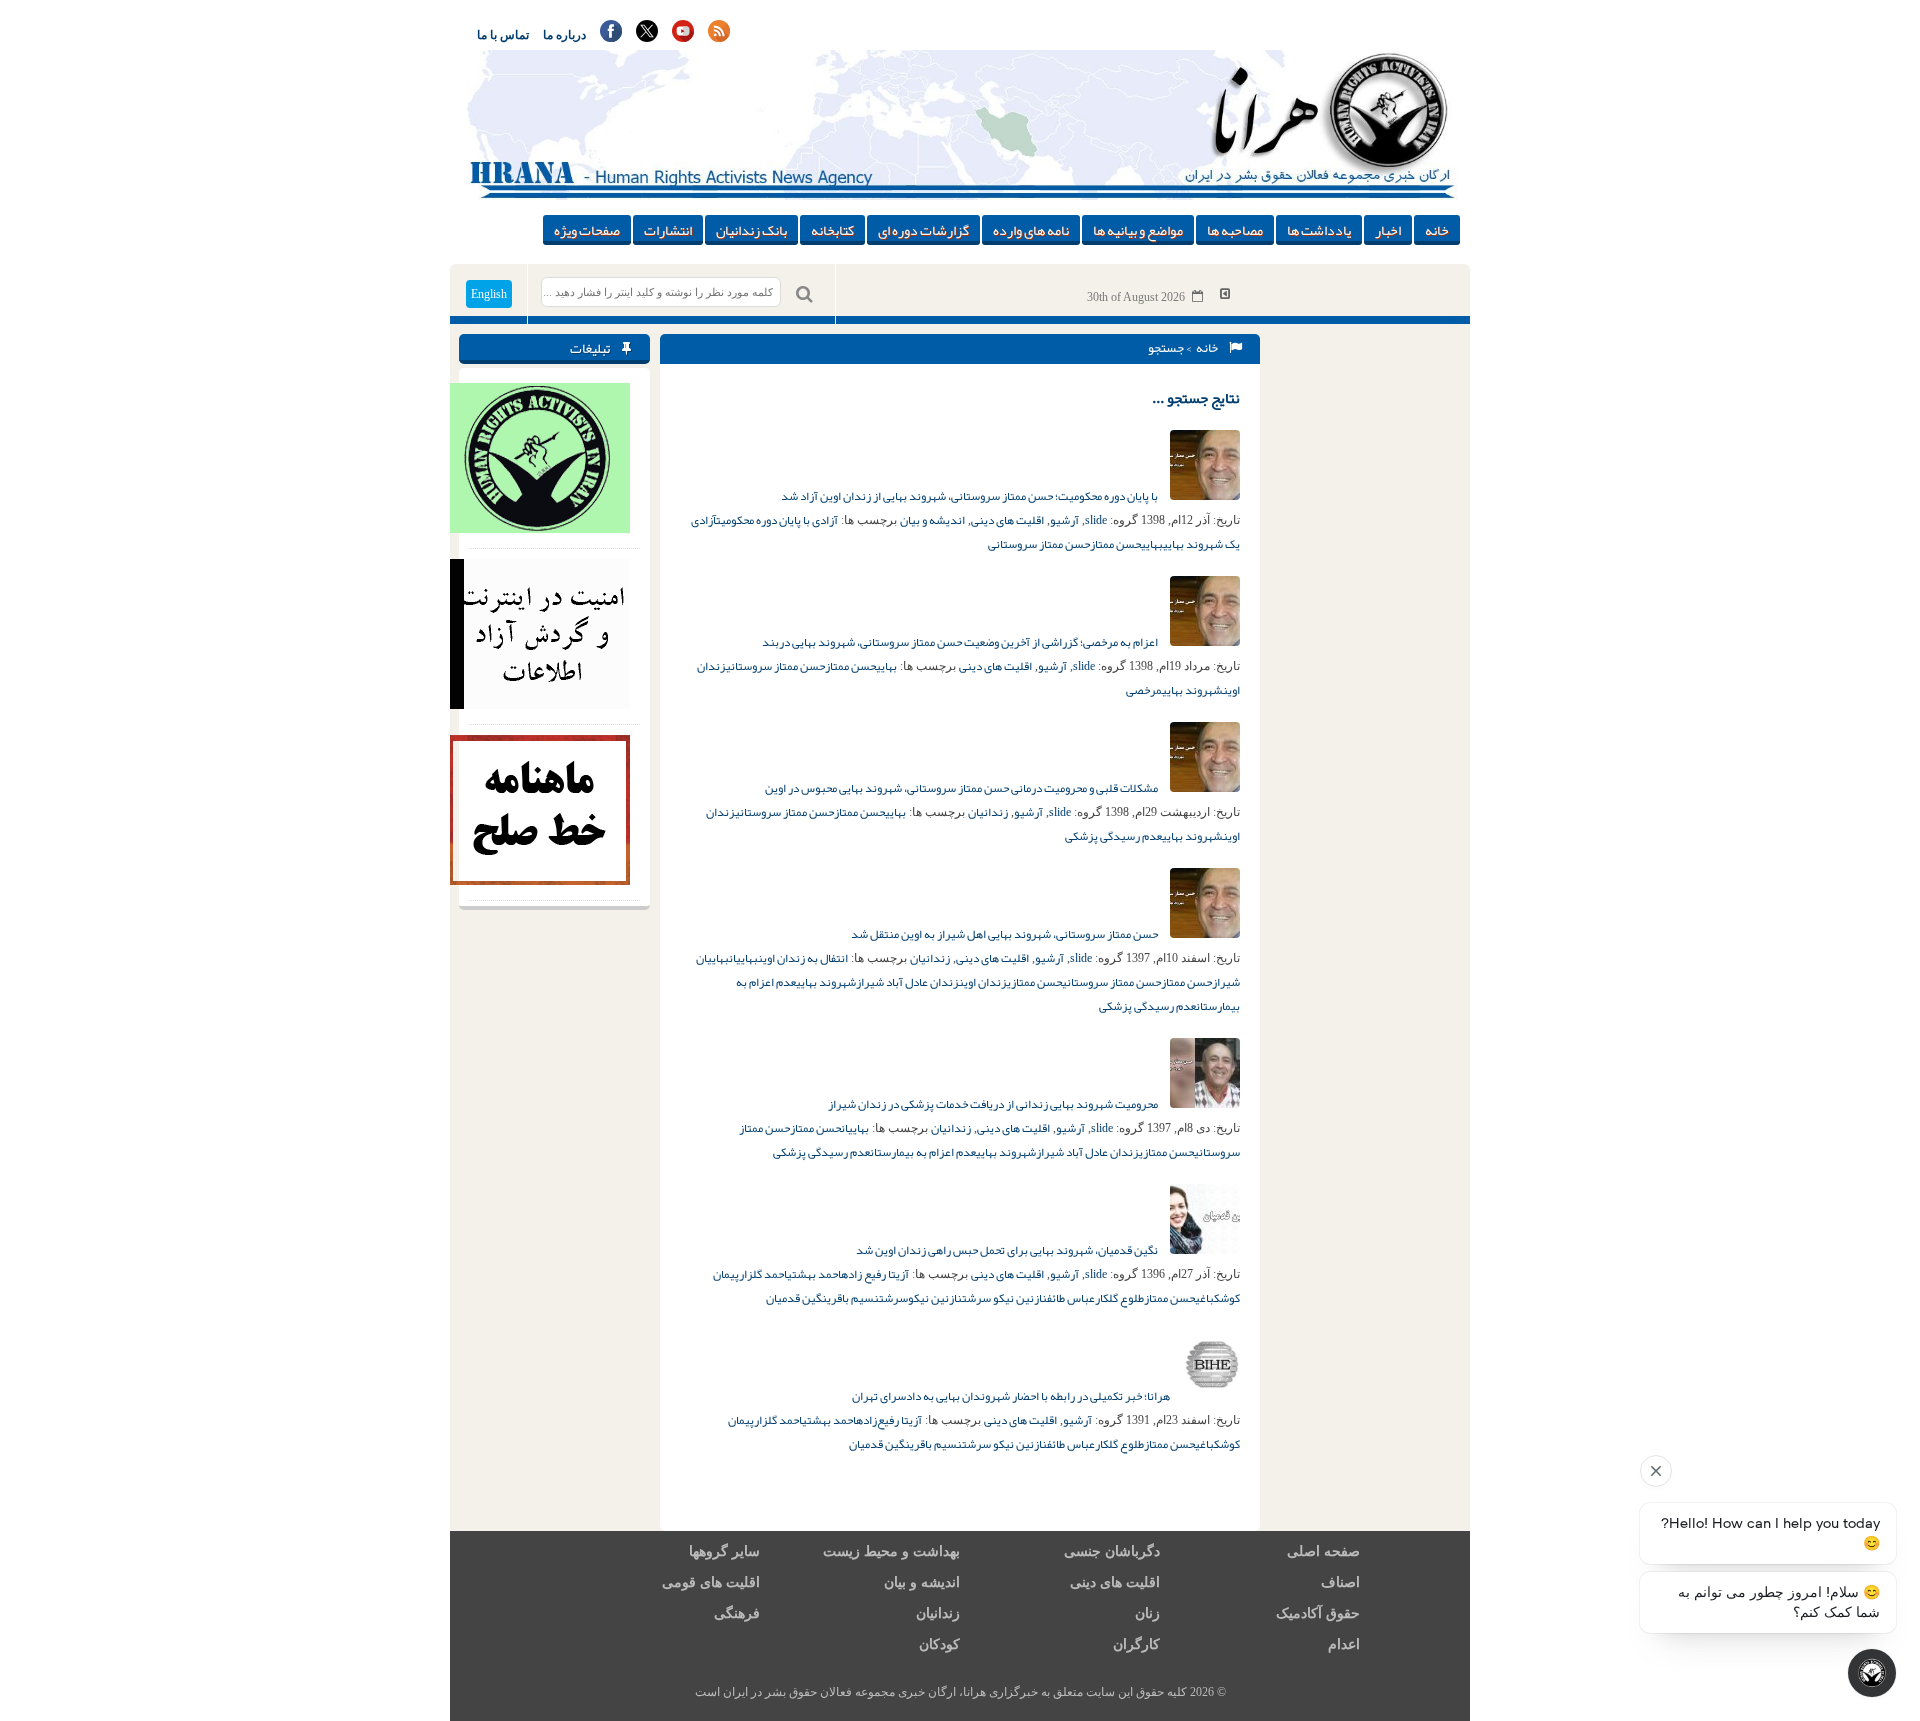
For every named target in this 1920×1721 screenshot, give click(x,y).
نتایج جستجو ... (1196, 398)
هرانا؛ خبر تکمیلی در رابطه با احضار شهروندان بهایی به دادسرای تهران (1012, 1396)
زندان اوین (983, 982)
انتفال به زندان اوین (803, 958)
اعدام (1344, 1644)
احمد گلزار (763, 1274)
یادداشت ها (1319, 230)
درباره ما (564, 35)
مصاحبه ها (1235, 230)
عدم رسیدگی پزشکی (1113, 836)
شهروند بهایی (1192, 690)
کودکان (939, 1644)
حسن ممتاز (1115, 544)
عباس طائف (1071, 1298)
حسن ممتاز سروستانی (1039, 544)
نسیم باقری (853, 1298)
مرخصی (1144, 690)
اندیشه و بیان (932, 520)
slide (1096, 520)
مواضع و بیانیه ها (1138, 230)
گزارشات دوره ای (923, 230)
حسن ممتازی (1034, 982)
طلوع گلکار (1119, 1298)
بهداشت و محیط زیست (891, 1551)
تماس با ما (503, 35)
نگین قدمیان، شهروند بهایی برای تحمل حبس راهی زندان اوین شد (1008, 1250)
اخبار (1388, 230)
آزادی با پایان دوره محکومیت (777, 520)
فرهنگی (737, 1613)
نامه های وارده (1031, 230)
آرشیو (1064, 520)
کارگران (1136, 1644)
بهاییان (743, 958)
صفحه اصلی (1323, 1551)
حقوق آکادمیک (1318, 1613)
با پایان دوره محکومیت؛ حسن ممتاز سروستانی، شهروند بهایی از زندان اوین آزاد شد (970, 496)
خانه (1437, 230)
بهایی (1152, 544)
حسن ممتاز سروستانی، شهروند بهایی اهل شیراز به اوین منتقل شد (1005, 934)
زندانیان (988, 812)
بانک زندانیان (751, 230)
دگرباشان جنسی (1112, 1551)
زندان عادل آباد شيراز (907, 982)
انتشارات (668, 230)
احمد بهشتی (814, 1274)
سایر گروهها (724, 1551)
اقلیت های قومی (711, 1582)
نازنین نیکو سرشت (1004, 1298)
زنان (1147, 1613)
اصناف (1340, 1582)
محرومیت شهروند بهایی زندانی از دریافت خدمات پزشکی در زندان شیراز (994, 1104)
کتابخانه (832, 230)
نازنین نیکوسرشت (920, 1298)
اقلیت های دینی (1007, 520)
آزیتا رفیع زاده (875, 1274)
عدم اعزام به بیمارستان (923, 1152)
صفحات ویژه (587, 230)
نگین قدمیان (796, 1298)
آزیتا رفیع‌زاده (889, 1420)
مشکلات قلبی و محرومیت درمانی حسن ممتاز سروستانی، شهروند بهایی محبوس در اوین (962, 788)
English (489, 294)
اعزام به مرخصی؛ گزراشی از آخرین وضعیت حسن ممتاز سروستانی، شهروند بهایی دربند (961, 642)
